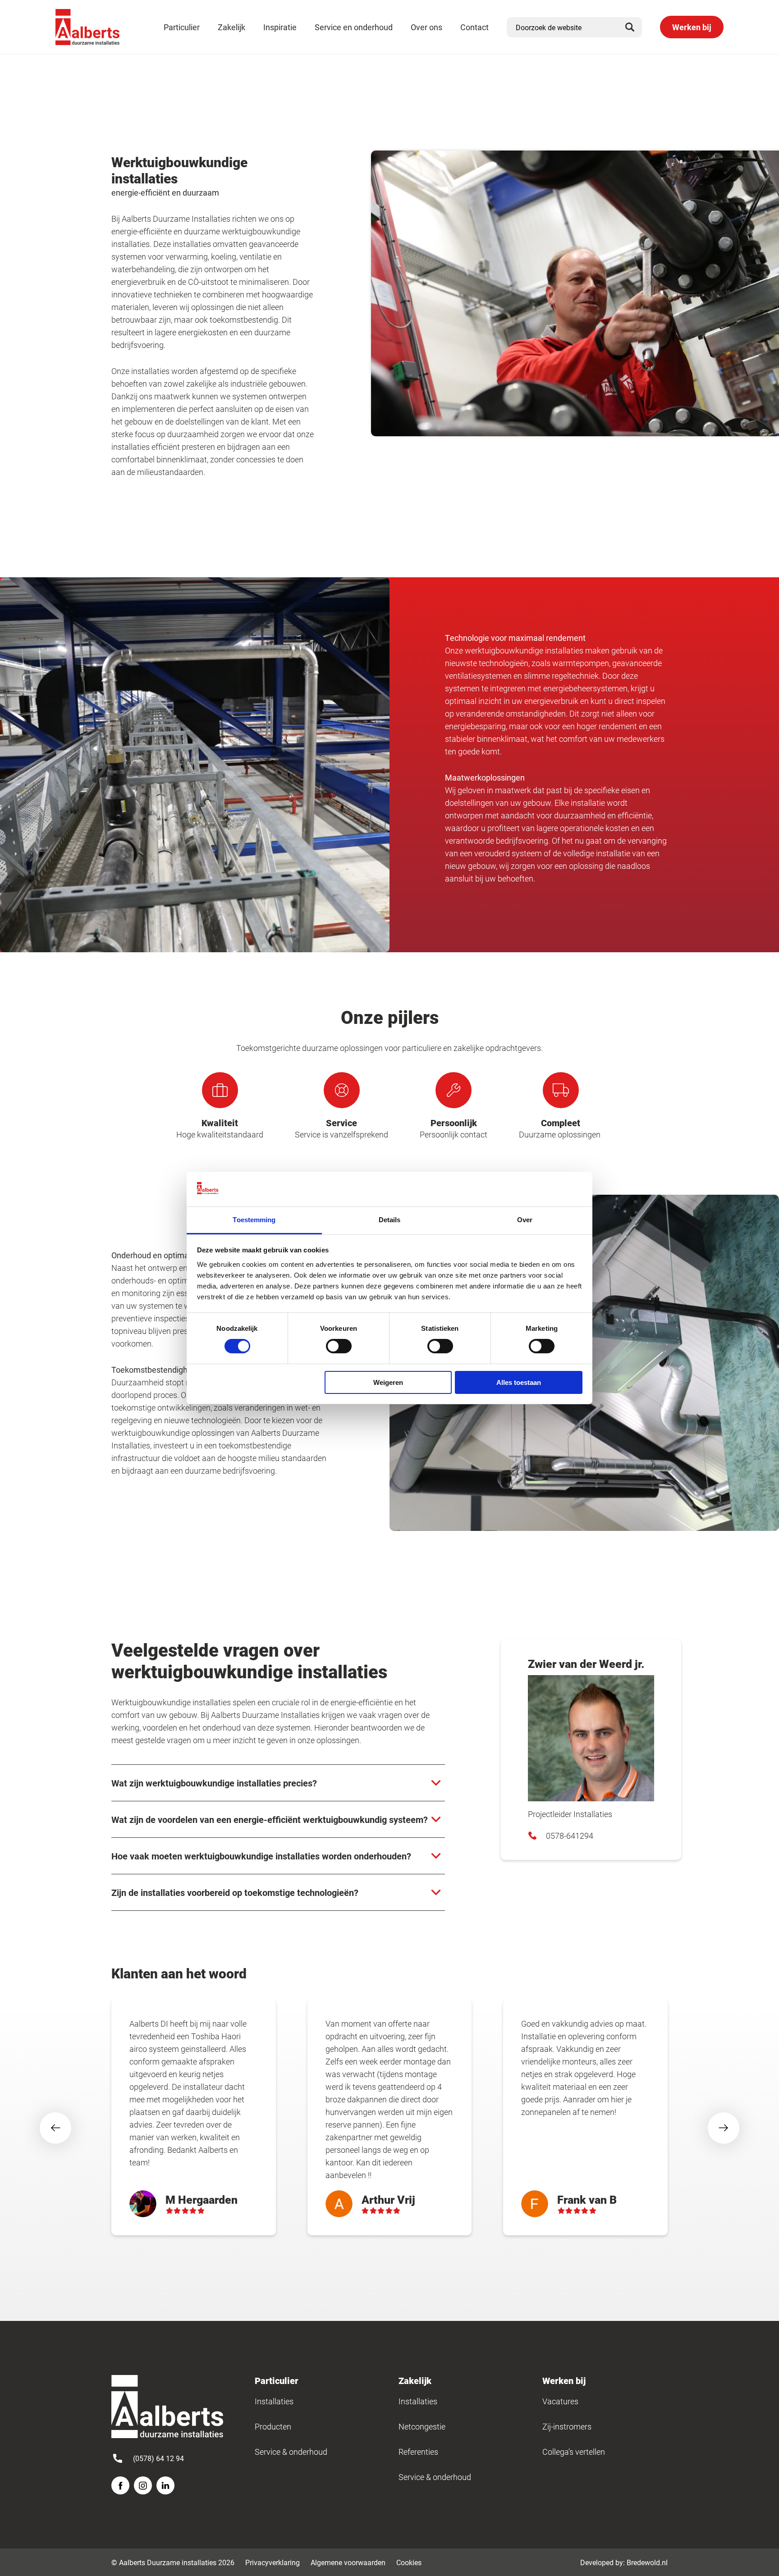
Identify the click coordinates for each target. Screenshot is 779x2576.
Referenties (418, 2452)
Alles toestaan (519, 1382)
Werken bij (692, 27)
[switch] (339, 1346)
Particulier (182, 27)
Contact (474, 27)
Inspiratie (280, 27)
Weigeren (388, 1382)
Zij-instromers (567, 2426)
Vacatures (560, 2401)
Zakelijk (231, 27)
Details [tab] (390, 1220)
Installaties (274, 2401)
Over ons (426, 27)
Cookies (409, 2562)
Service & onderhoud (291, 2452)
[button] (55, 2128)
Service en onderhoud (354, 27)
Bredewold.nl (647, 2562)
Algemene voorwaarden (348, 2562)
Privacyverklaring (273, 2562)
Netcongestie (422, 2426)
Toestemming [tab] (254, 1220)
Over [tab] (525, 1220)
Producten (273, 2426)
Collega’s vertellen (574, 2452)
